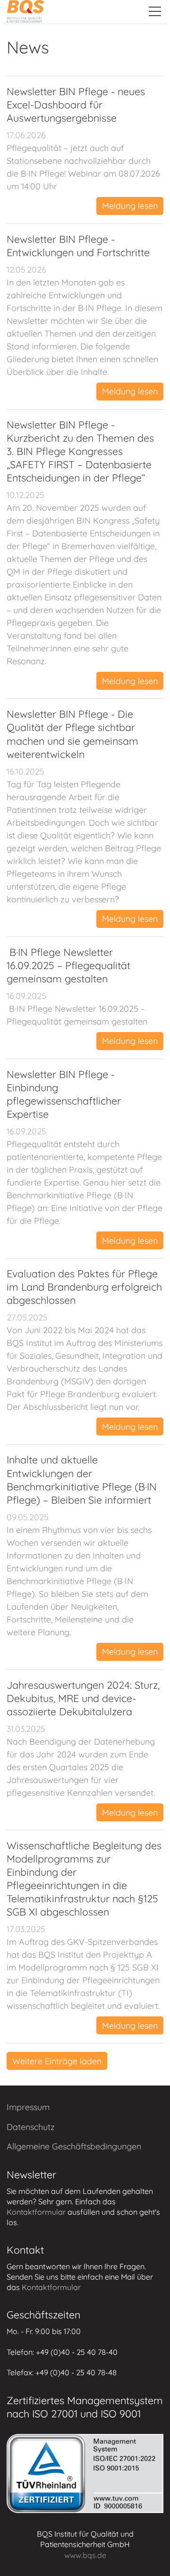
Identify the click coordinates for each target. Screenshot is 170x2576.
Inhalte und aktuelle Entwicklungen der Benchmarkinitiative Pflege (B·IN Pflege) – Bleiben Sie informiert (82, 1479)
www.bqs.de (85, 2555)
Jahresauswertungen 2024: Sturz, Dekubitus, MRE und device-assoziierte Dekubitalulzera (83, 1698)
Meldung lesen (130, 206)
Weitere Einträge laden (57, 2061)
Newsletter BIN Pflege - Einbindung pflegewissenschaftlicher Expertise (64, 1094)
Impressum (28, 2107)
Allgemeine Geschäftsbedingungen (74, 2146)
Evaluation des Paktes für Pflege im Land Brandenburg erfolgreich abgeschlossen (84, 1287)
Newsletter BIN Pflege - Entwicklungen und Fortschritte (78, 245)
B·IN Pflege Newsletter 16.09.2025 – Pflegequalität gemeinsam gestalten (68, 965)
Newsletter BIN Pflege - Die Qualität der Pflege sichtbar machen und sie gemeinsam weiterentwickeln (72, 734)
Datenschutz (31, 2127)
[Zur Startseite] (25, 11)
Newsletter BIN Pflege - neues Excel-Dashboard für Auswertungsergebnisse (76, 104)
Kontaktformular (36, 2212)
